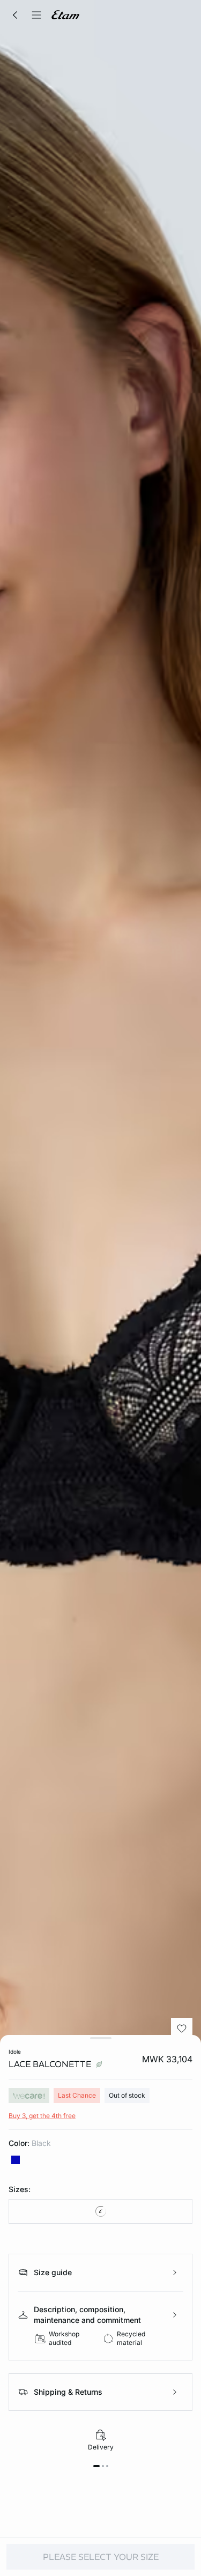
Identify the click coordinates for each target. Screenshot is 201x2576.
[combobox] (100, 2211)
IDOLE (15, 2052)
